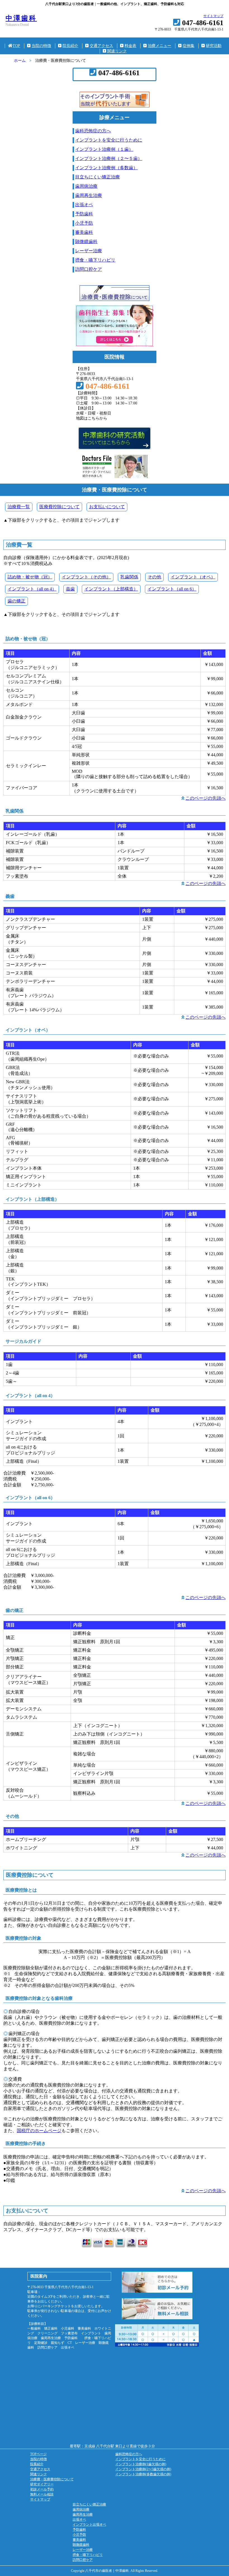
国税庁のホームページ (39, 2131)
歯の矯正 (16, 601)
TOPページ (38, 2454)
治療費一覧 (19, 507)
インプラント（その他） (86, 577)
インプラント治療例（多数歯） (106, 168)
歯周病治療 (86, 186)
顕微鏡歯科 (86, 242)
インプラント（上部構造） (111, 589)
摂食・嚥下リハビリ (95, 260)
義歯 (70, 589)
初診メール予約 (42, 2489)
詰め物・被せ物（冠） (30, 577)
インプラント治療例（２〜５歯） (109, 158)
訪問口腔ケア (89, 269)
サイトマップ (213, 16)
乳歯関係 (129, 577)
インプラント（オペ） (193, 577)
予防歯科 (84, 214)
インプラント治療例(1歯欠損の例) (141, 2464)
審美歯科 (84, 232)
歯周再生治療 (89, 195)
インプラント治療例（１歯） (104, 149)
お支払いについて (107, 507)
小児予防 (84, 223)
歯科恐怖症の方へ (93, 131)
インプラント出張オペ (89, 2525)
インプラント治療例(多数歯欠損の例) (143, 2474)
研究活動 (214, 46)
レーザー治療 (89, 251)
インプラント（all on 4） (32, 589)
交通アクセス (101, 46)
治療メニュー (159, 46)
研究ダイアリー (42, 2484)
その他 (154, 577)
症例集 (189, 46)
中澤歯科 (21, 18)
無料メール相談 (42, 2494)
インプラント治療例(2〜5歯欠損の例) (143, 2469)
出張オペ (84, 205)
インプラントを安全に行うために (109, 140)
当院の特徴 (41, 46)
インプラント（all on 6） (172, 589)
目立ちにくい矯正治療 (97, 177)
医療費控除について (59, 507)
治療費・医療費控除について (52, 2479)
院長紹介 (70, 46)
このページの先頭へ (206, 798)
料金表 (130, 46)
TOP (16, 46)
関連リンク (117, 51)
